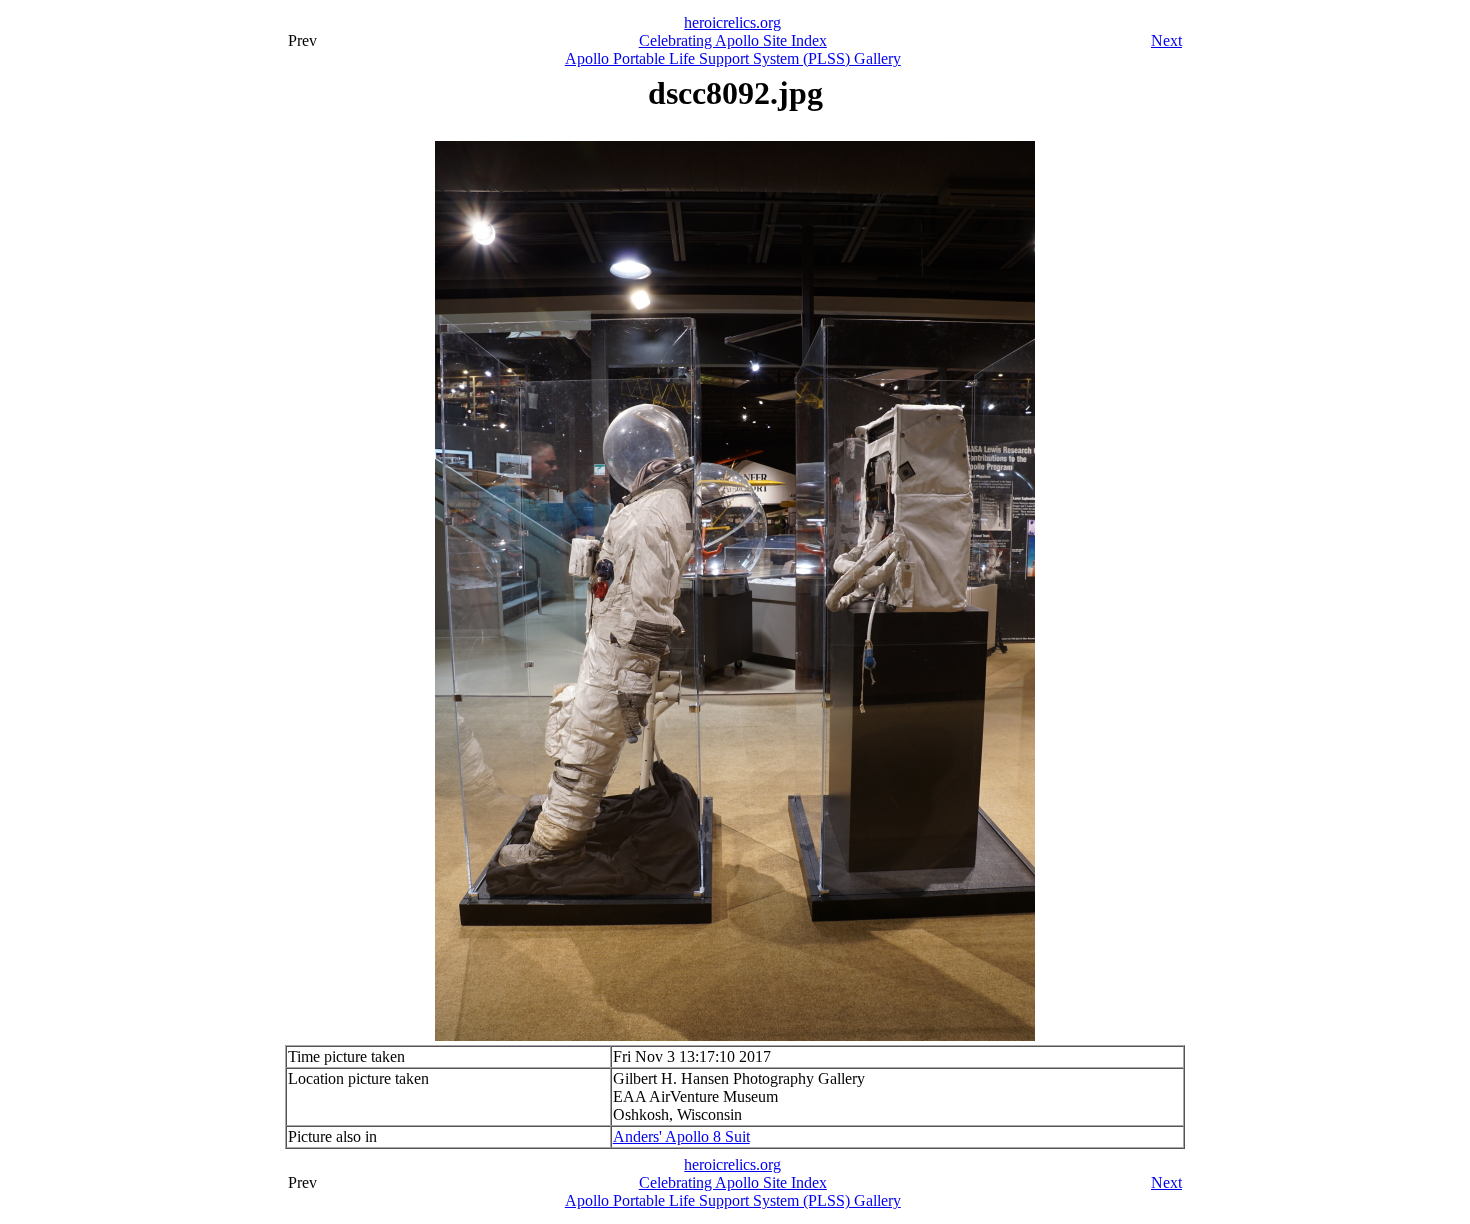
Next (1166, 40)
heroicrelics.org (732, 22)
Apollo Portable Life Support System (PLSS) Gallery (733, 58)
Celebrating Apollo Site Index (733, 40)
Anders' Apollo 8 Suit (681, 1136)
